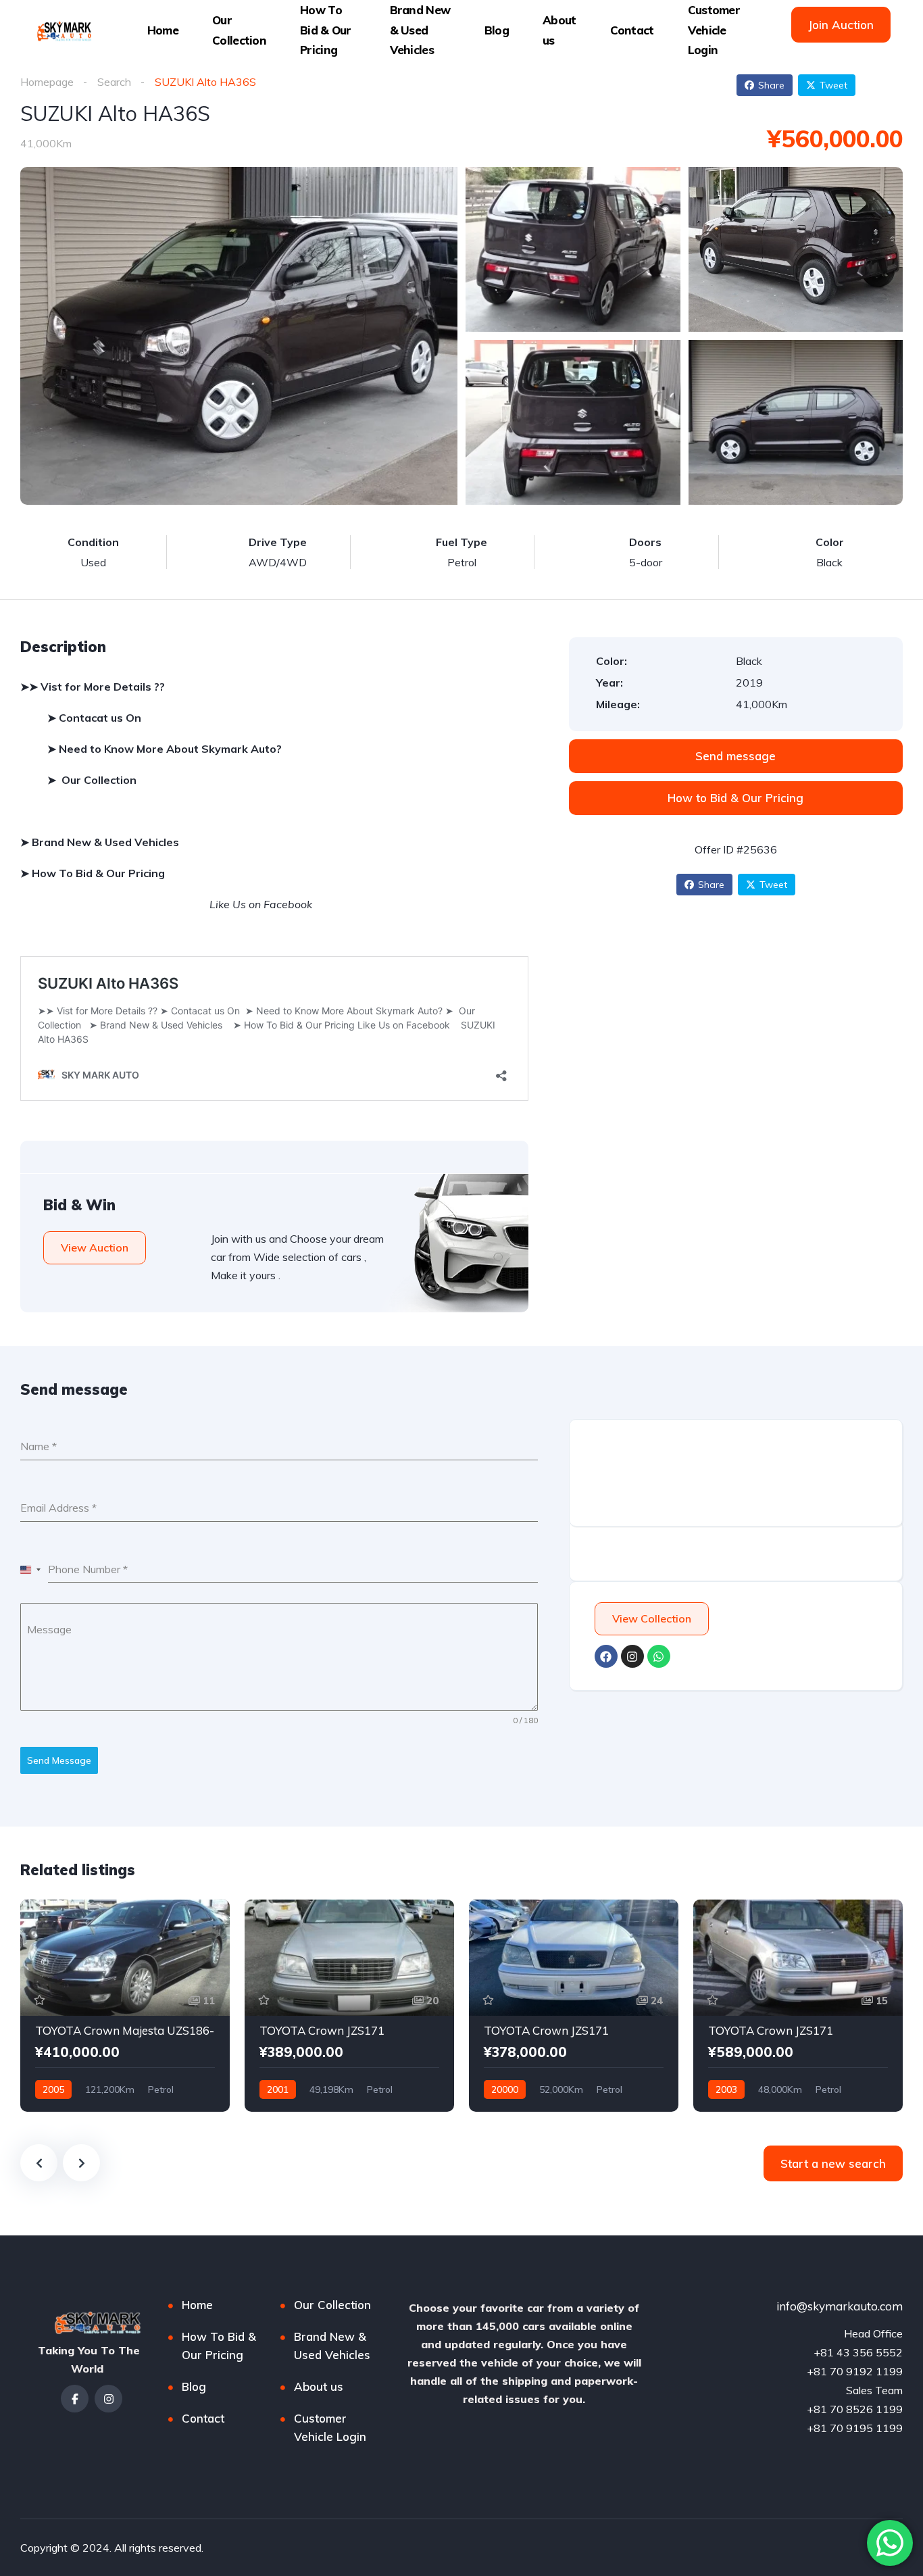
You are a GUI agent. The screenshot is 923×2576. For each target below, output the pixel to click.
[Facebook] (606, 1656)
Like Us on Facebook (262, 904)
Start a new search (833, 2163)
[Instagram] (632, 1656)
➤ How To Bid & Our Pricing (93, 873)
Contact (632, 30)
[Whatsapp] (659, 1656)
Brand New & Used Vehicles (420, 30)
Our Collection (239, 30)
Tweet (833, 85)
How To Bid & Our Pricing (326, 30)
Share (771, 85)
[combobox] (31, 1570)
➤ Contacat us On (96, 718)
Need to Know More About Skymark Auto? (170, 749)
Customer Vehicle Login (714, 30)
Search (114, 82)
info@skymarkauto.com (840, 2306)
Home (163, 30)
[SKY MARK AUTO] (63, 30)
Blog (497, 30)
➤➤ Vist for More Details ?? (93, 687)
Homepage (47, 82)
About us (559, 30)
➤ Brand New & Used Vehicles (102, 842)
